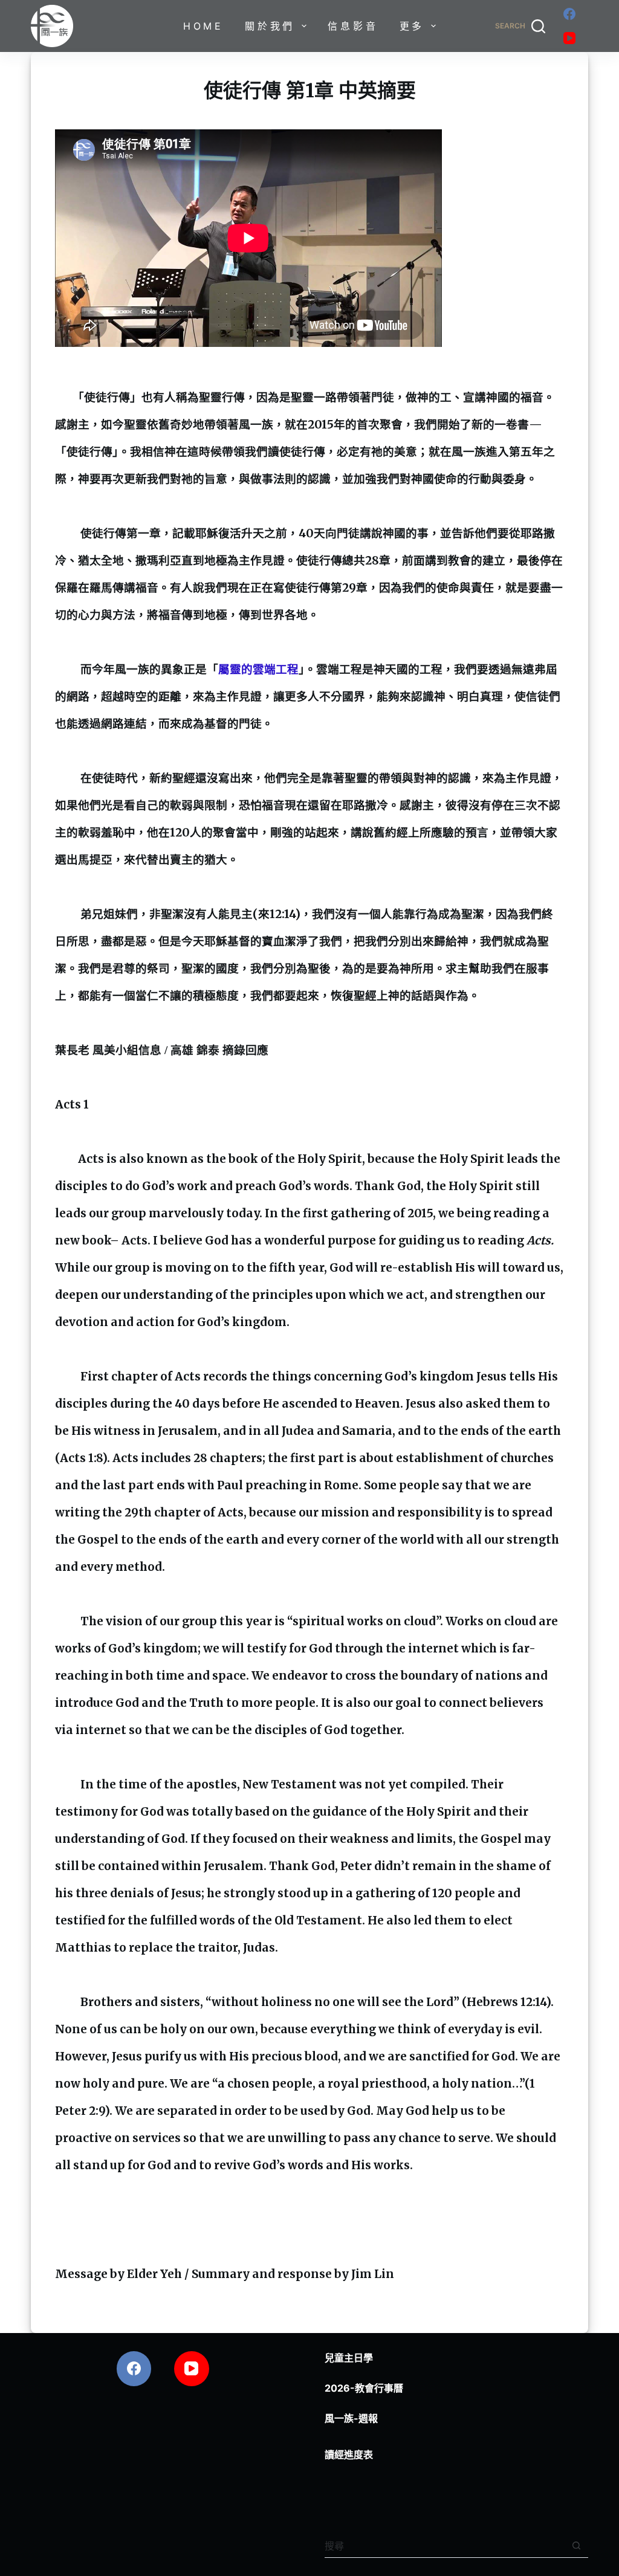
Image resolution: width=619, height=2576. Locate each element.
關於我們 (270, 26)
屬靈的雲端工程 (258, 669)
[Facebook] (569, 14)
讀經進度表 (349, 2455)
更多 (412, 26)
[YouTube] (569, 38)
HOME (203, 26)
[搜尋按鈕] (576, 2545)
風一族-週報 (351, 2418)
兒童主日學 (349, 2358)
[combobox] (445, 2546)
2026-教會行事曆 (364, 2388)
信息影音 (353, 26)
